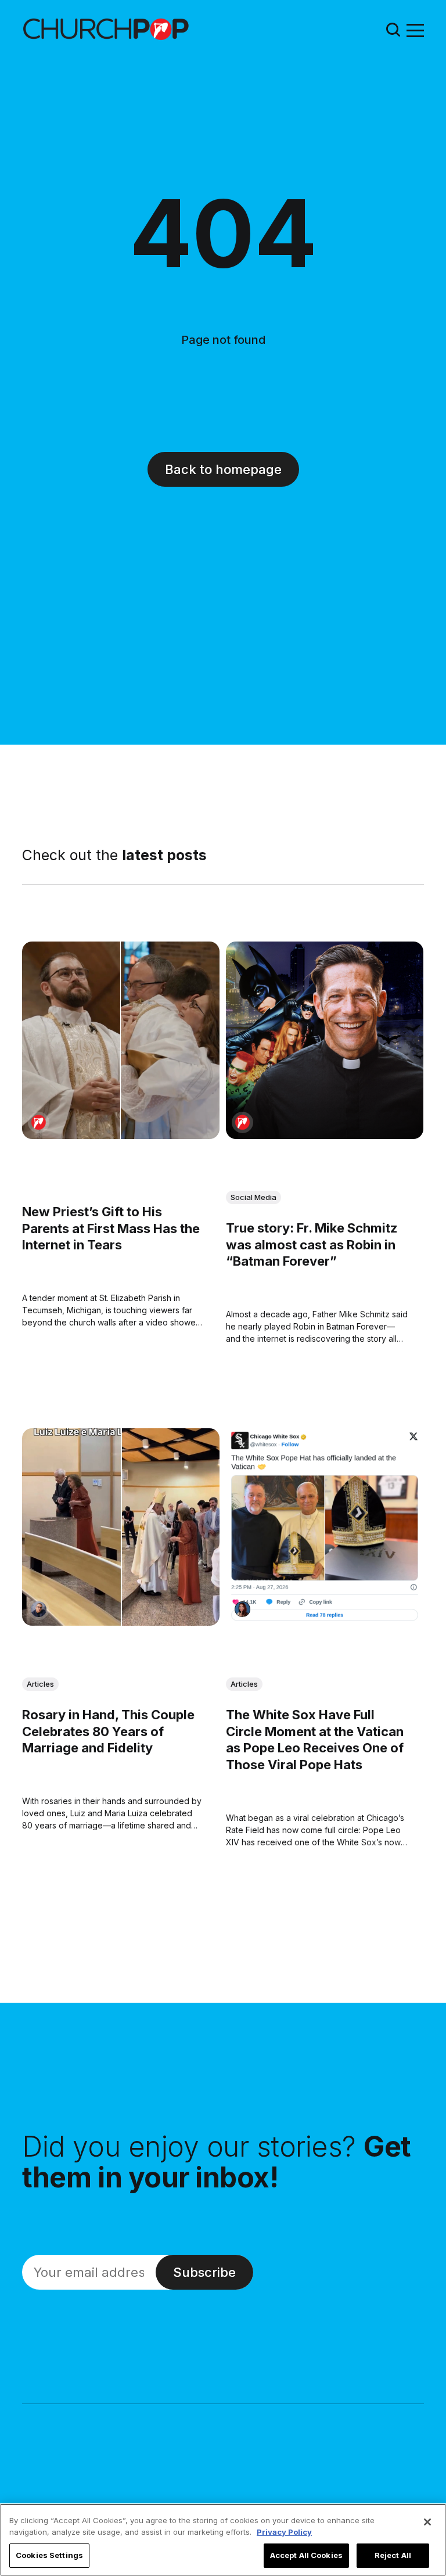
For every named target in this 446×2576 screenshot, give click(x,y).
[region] (223, 2540)
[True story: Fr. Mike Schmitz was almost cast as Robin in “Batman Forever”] (325, 1040)
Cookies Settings (49, 2555)
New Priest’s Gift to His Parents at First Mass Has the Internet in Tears (111, 1228)
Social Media (253, 1197)
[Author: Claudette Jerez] (242, 1609)
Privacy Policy (284, 2532)
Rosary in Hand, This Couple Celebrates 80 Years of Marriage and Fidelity (108, 1731)
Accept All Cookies (306, 2555)
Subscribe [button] (204, 2272)
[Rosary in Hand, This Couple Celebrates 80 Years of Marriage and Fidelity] (121, 1527)
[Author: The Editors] (39, 1122)
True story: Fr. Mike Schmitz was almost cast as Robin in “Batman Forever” (312, 1244)
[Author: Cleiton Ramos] (39, 1609)
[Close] (427, 2522)
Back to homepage (223, 469)
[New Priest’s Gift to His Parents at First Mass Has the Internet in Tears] (121, 1040)
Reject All (393, 2555)
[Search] (393, 29)
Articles (40, 1684)
